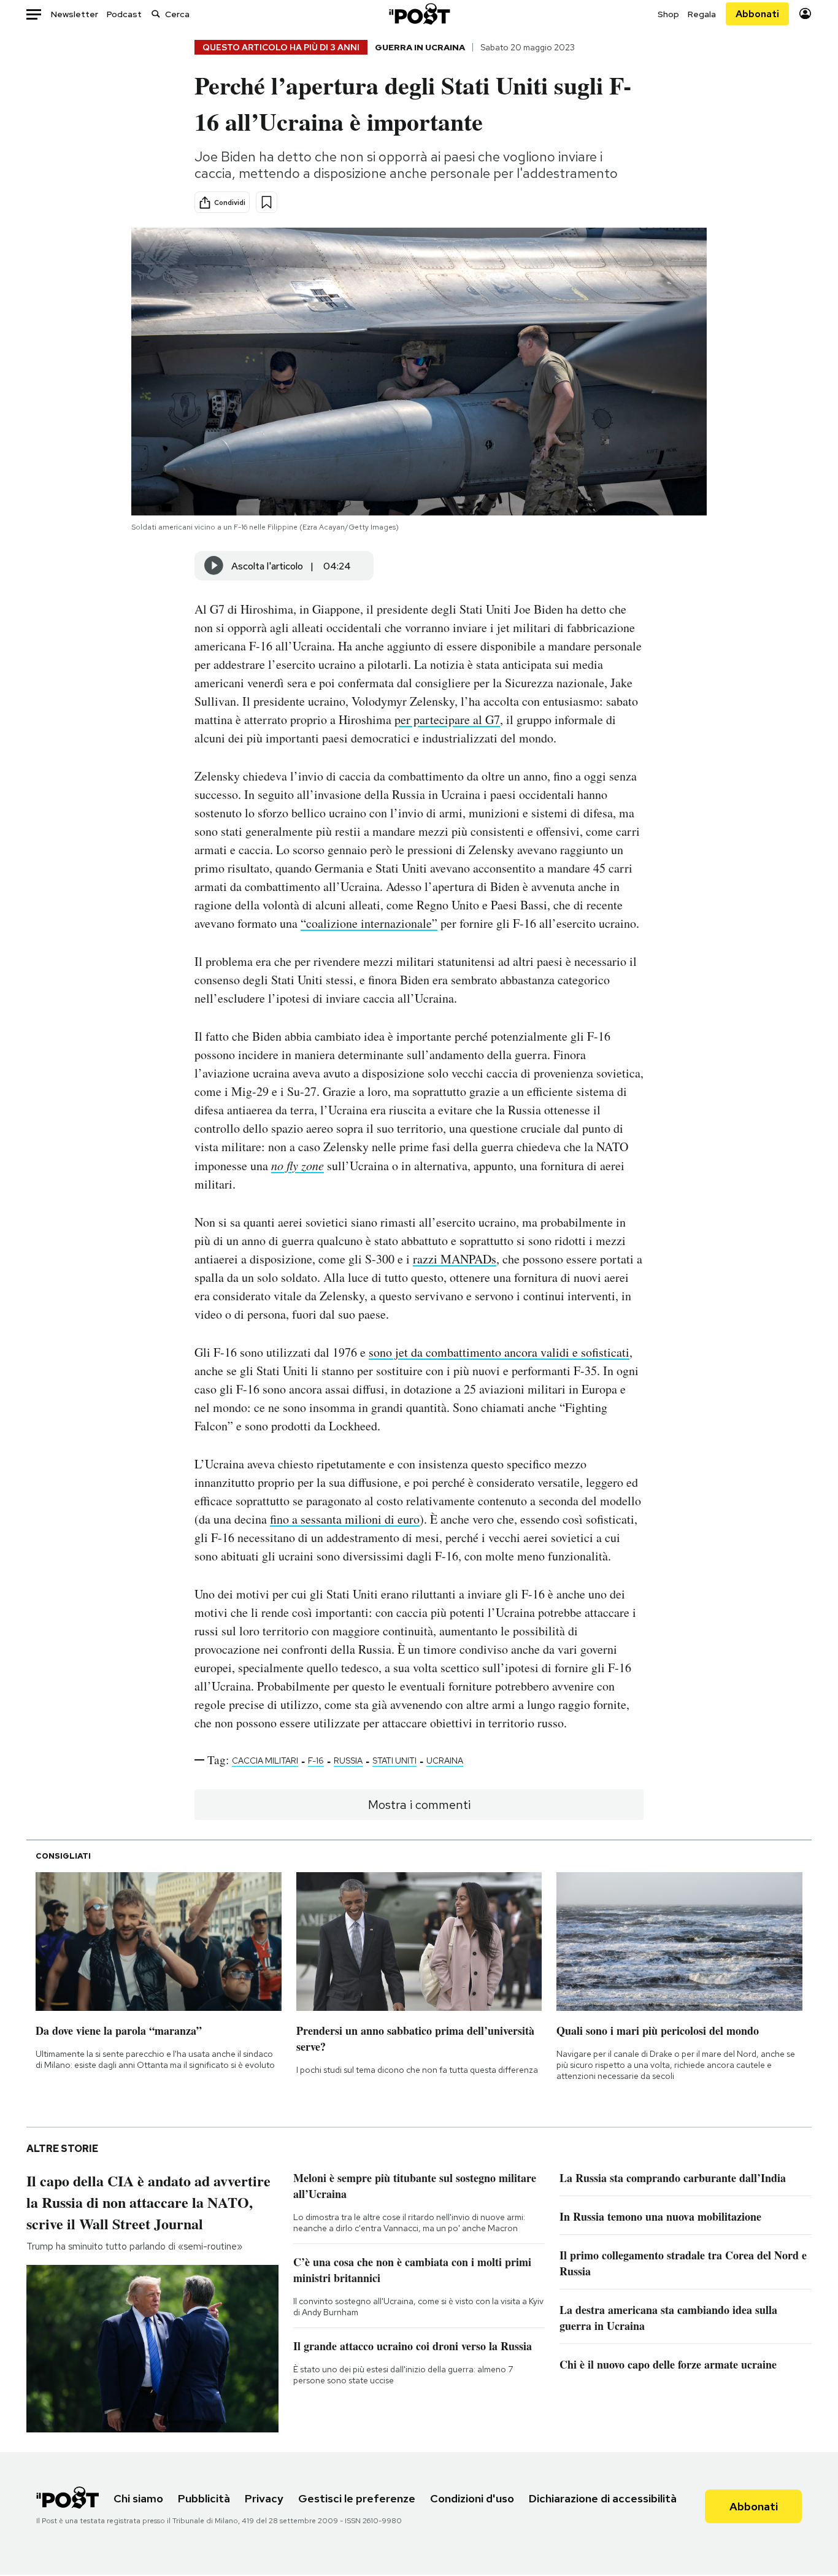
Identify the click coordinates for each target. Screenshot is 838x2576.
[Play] (214, 566)
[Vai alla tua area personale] (805, 14)
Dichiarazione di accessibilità (603, 2498)
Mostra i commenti (419, 1805)
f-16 (316, 1760)
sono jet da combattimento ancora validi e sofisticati (499, 1352)
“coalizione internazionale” (369, 923)
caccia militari (265, 1760)
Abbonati (757, 14)
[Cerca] (156, 14)
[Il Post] (419, 14)
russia (348, 1760)
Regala (702, 14)
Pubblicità (204, 2498)
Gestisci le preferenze (357, 2498)
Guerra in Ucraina (420, 47)
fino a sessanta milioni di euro (345, 1519)
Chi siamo (138, 2498)
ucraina (445, 1760)
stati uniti (394, 1760)
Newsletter (75, 14)
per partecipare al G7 (447, 719)
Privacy (264, 2498)
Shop (668, 14)
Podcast (124, 14)
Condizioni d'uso (472, 2498)
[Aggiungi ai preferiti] (267, 202)
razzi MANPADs (455, 1259)
